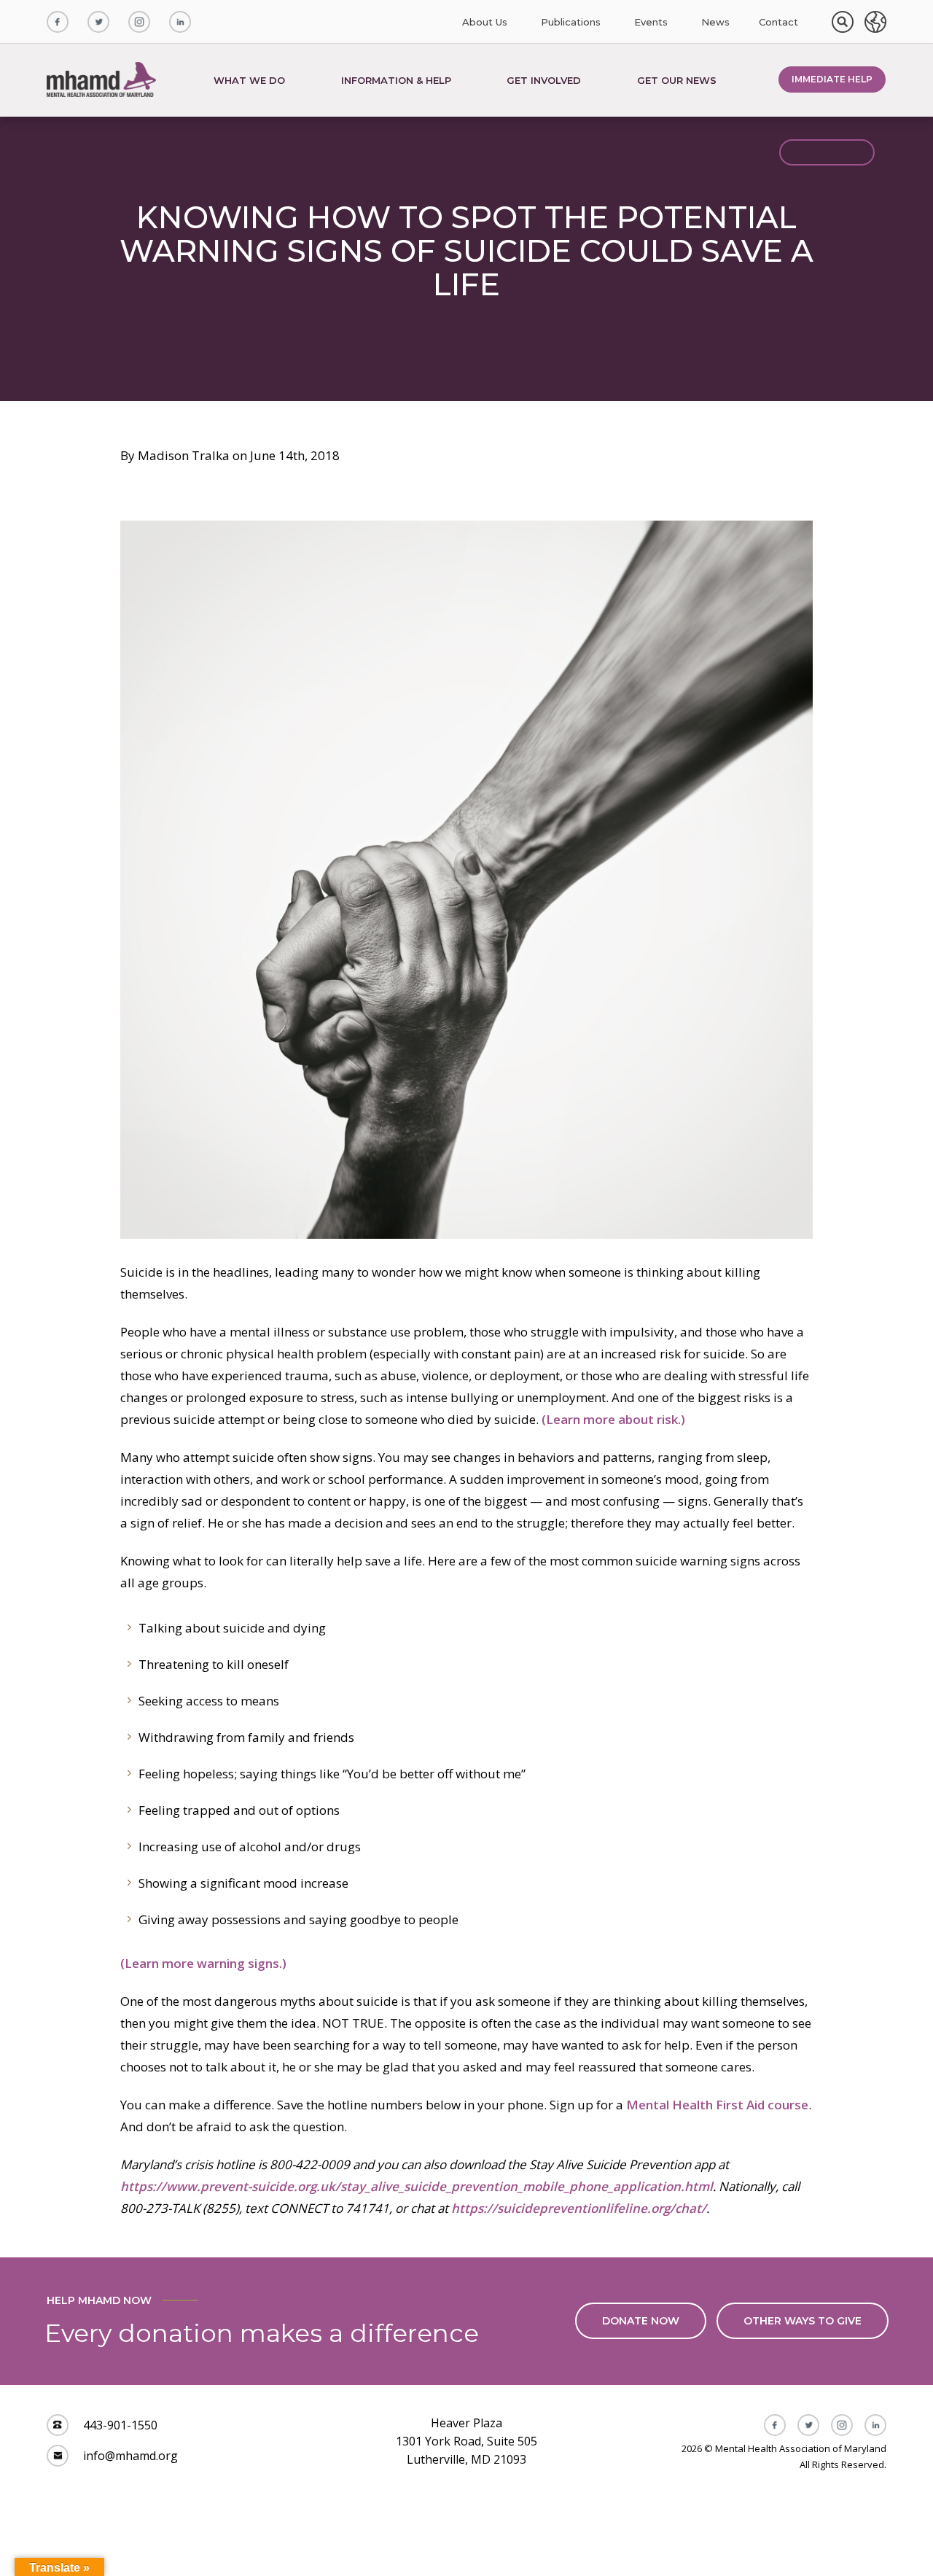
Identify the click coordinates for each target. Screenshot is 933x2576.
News (715, 22)
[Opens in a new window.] (58, 22)
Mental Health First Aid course (717, 2105)
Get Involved (544, 80)
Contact (778, 22)
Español (875, 22)
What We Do (249, 80)
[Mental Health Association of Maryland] (103, 80)
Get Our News (677, 80)
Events (651, 22)
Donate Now (827, 152)
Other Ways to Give (803, 2321)
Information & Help (396, 80)
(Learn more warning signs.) (203, 1963)
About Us (485, 22)
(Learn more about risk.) (613, 1419)
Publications (571, 22)
